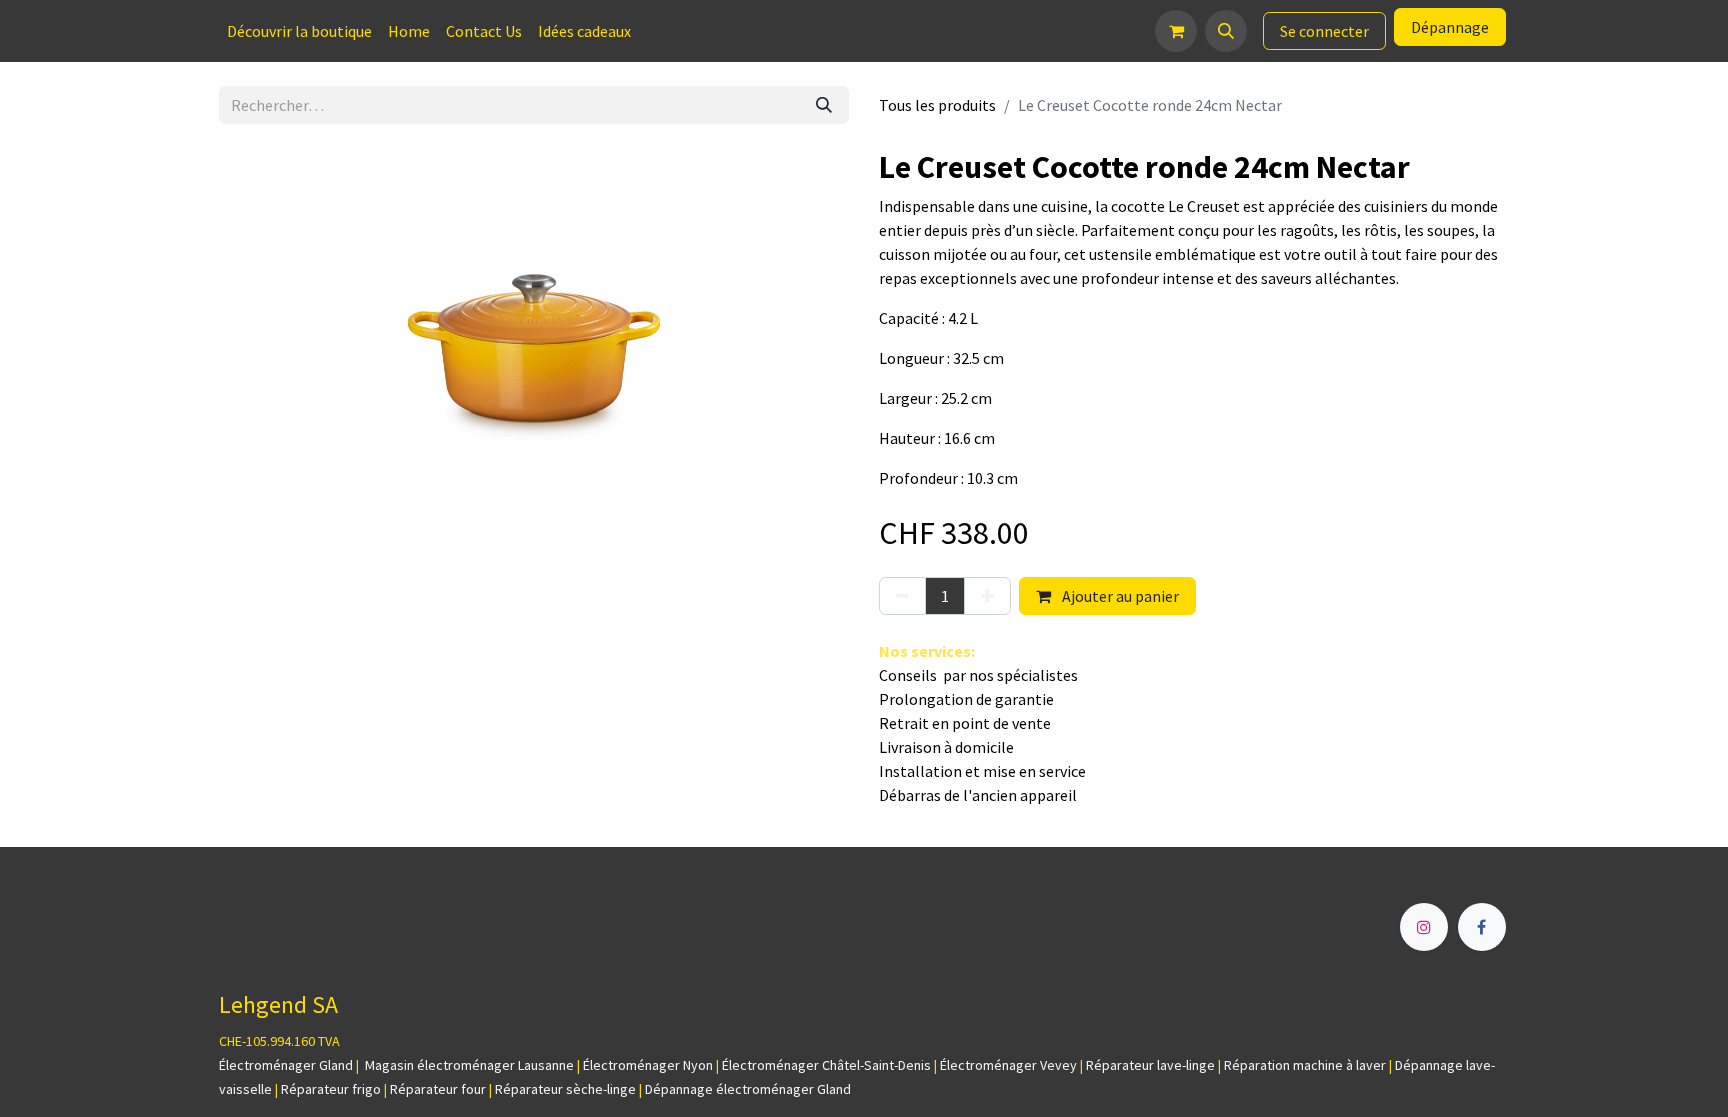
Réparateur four (438, 1089)
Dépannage (1450, 27)
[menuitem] (299, 31)
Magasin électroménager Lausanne (469, 1065)
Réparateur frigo (331, 1089)
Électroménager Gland (286, 1065)
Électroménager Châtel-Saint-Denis (826, 1065)
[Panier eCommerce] (1176, 31)
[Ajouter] (987, 596)
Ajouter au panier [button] (1119, 596)
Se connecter (1324, 31)
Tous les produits (937, 105)
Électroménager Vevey (1008, 1065)
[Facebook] (1482, 927)
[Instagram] (1424, 927)
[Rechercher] (824, 105)
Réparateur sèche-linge (565, 1089)
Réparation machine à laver (1305, 1065)
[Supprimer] (902, 596)
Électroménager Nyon (648, 1065)
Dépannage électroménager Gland (748, 1089)
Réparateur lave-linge (1150, 1065)
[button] (1226, 31)
